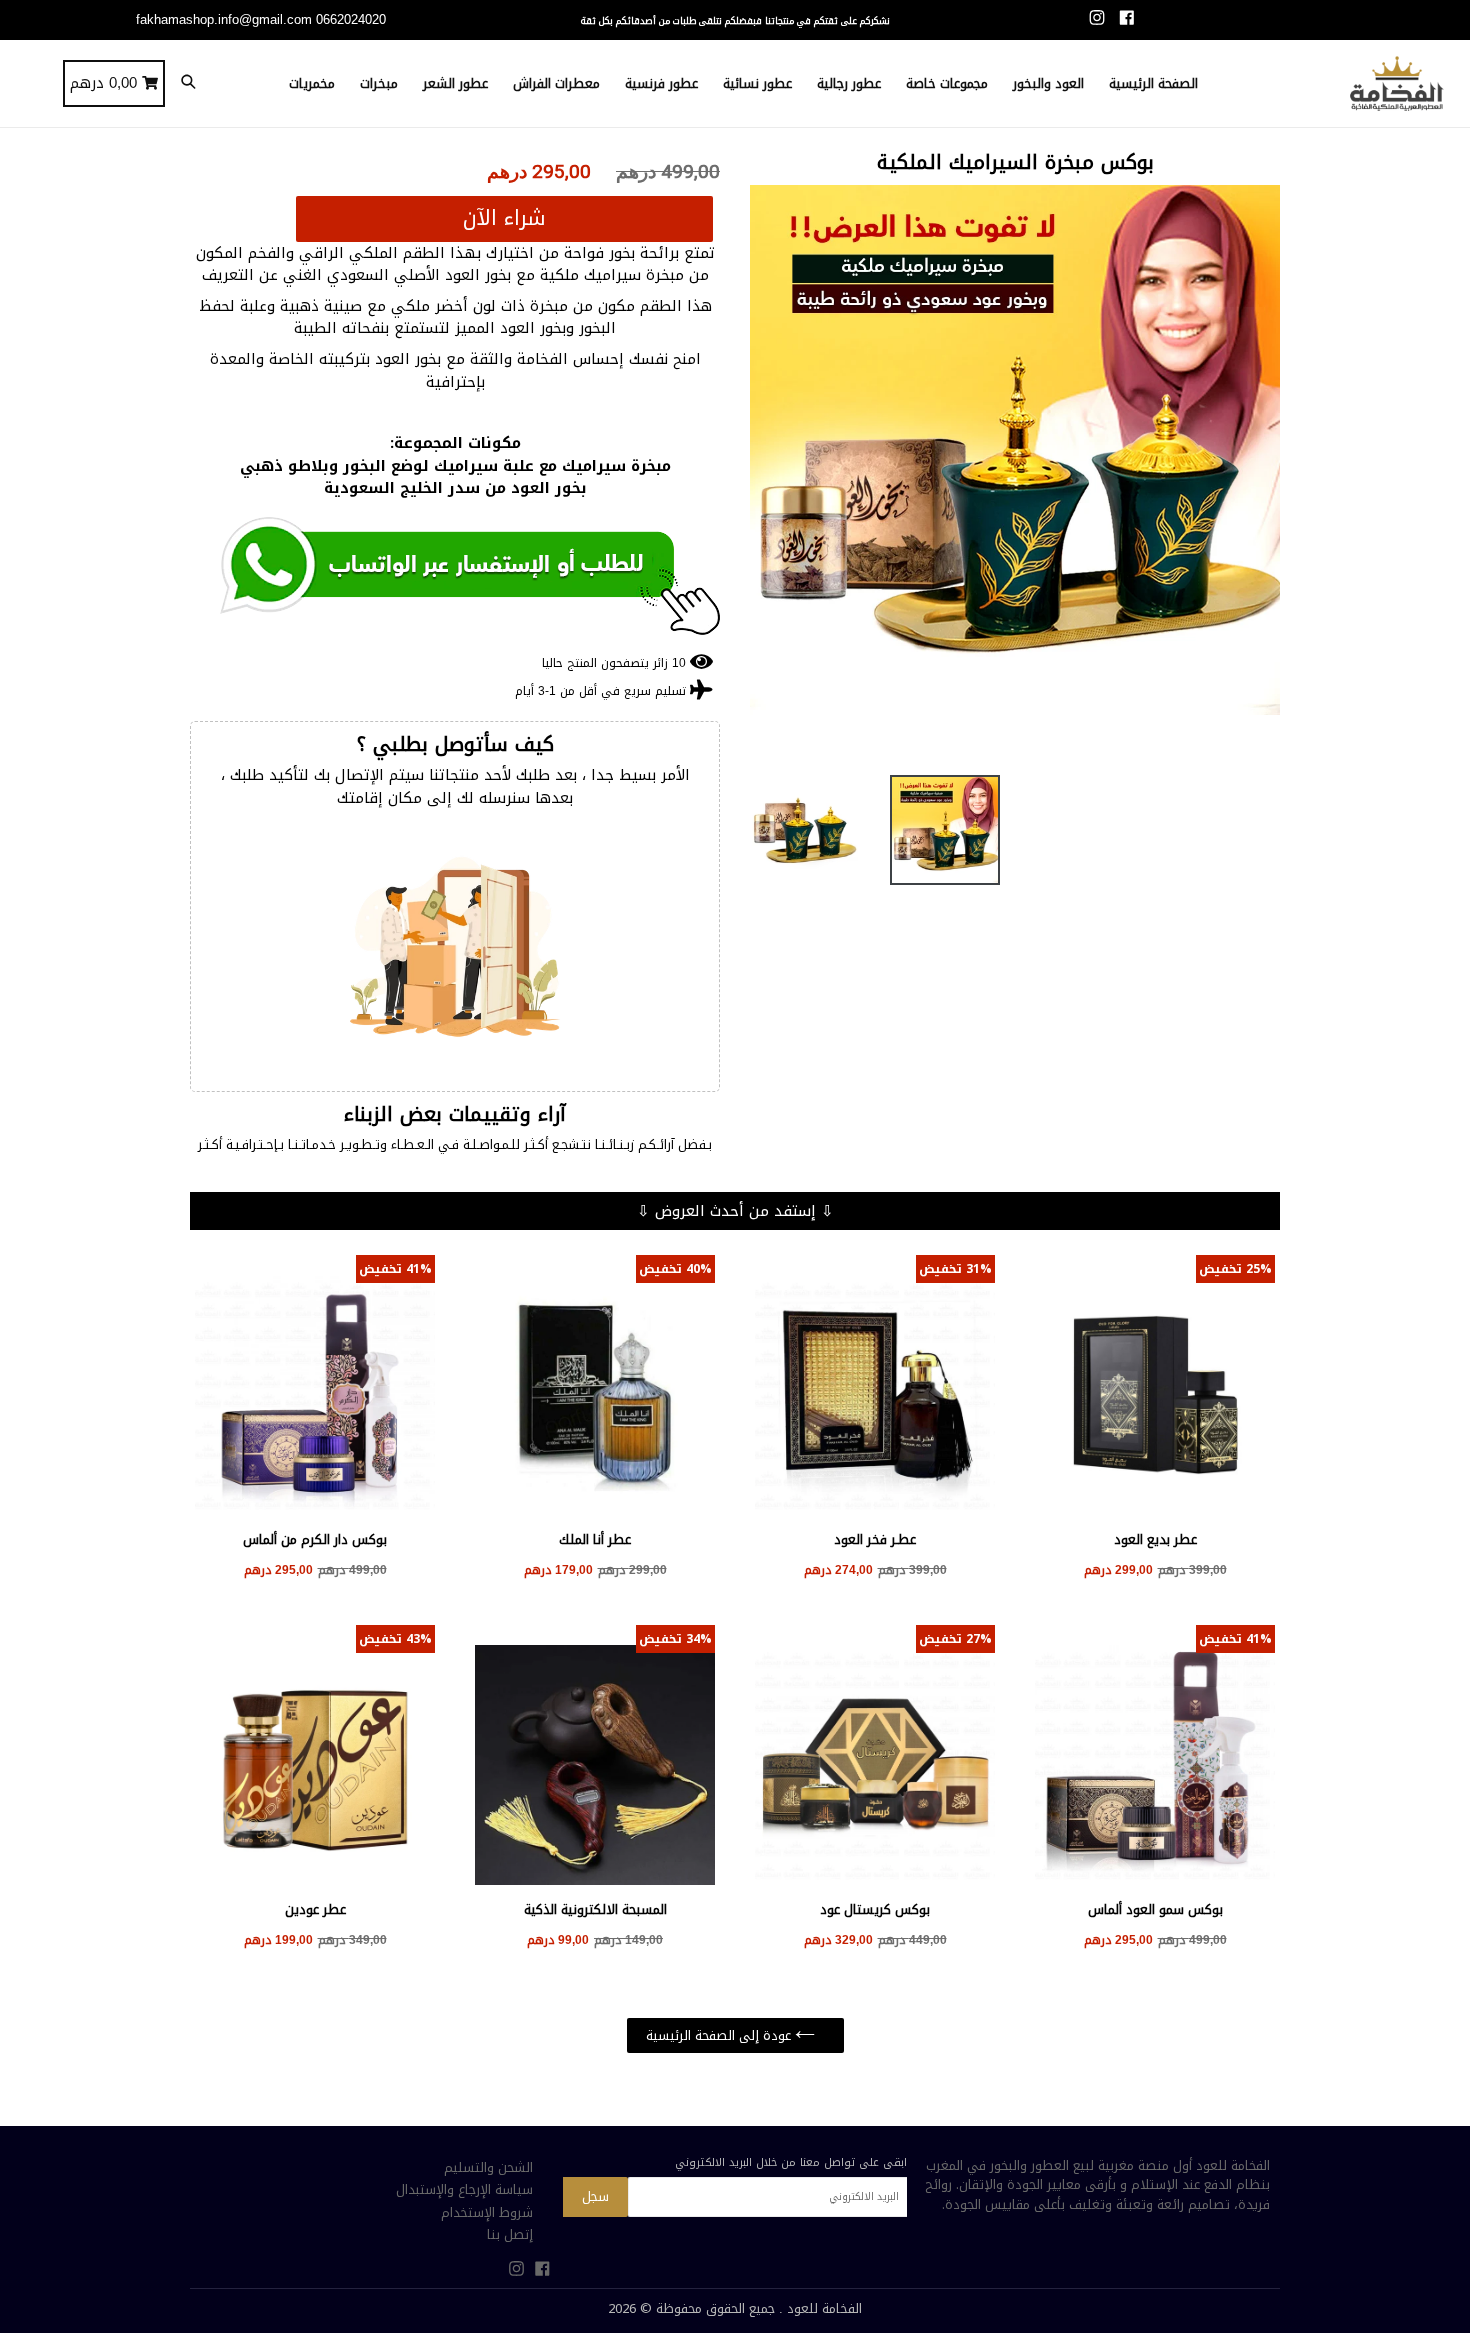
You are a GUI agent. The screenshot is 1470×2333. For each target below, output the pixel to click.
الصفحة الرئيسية (1153, 83)
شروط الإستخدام (487, 2212)
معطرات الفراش (556, 83)
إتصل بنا (510, 2234)
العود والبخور (1048, 83)
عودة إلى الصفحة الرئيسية (720, 2035)
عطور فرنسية (661, 83)
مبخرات (379, 83)
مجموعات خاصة (947, 83)
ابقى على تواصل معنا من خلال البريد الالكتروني (790, 2162)
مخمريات (312, 83)
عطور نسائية (757, 83)
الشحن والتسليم (488, 2167)
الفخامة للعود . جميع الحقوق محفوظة (759, 2308)
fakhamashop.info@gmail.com (224, 19)
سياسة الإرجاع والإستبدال (464, 2189)
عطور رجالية (849, 83)
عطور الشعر (455, 83)
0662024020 (351, 19)
